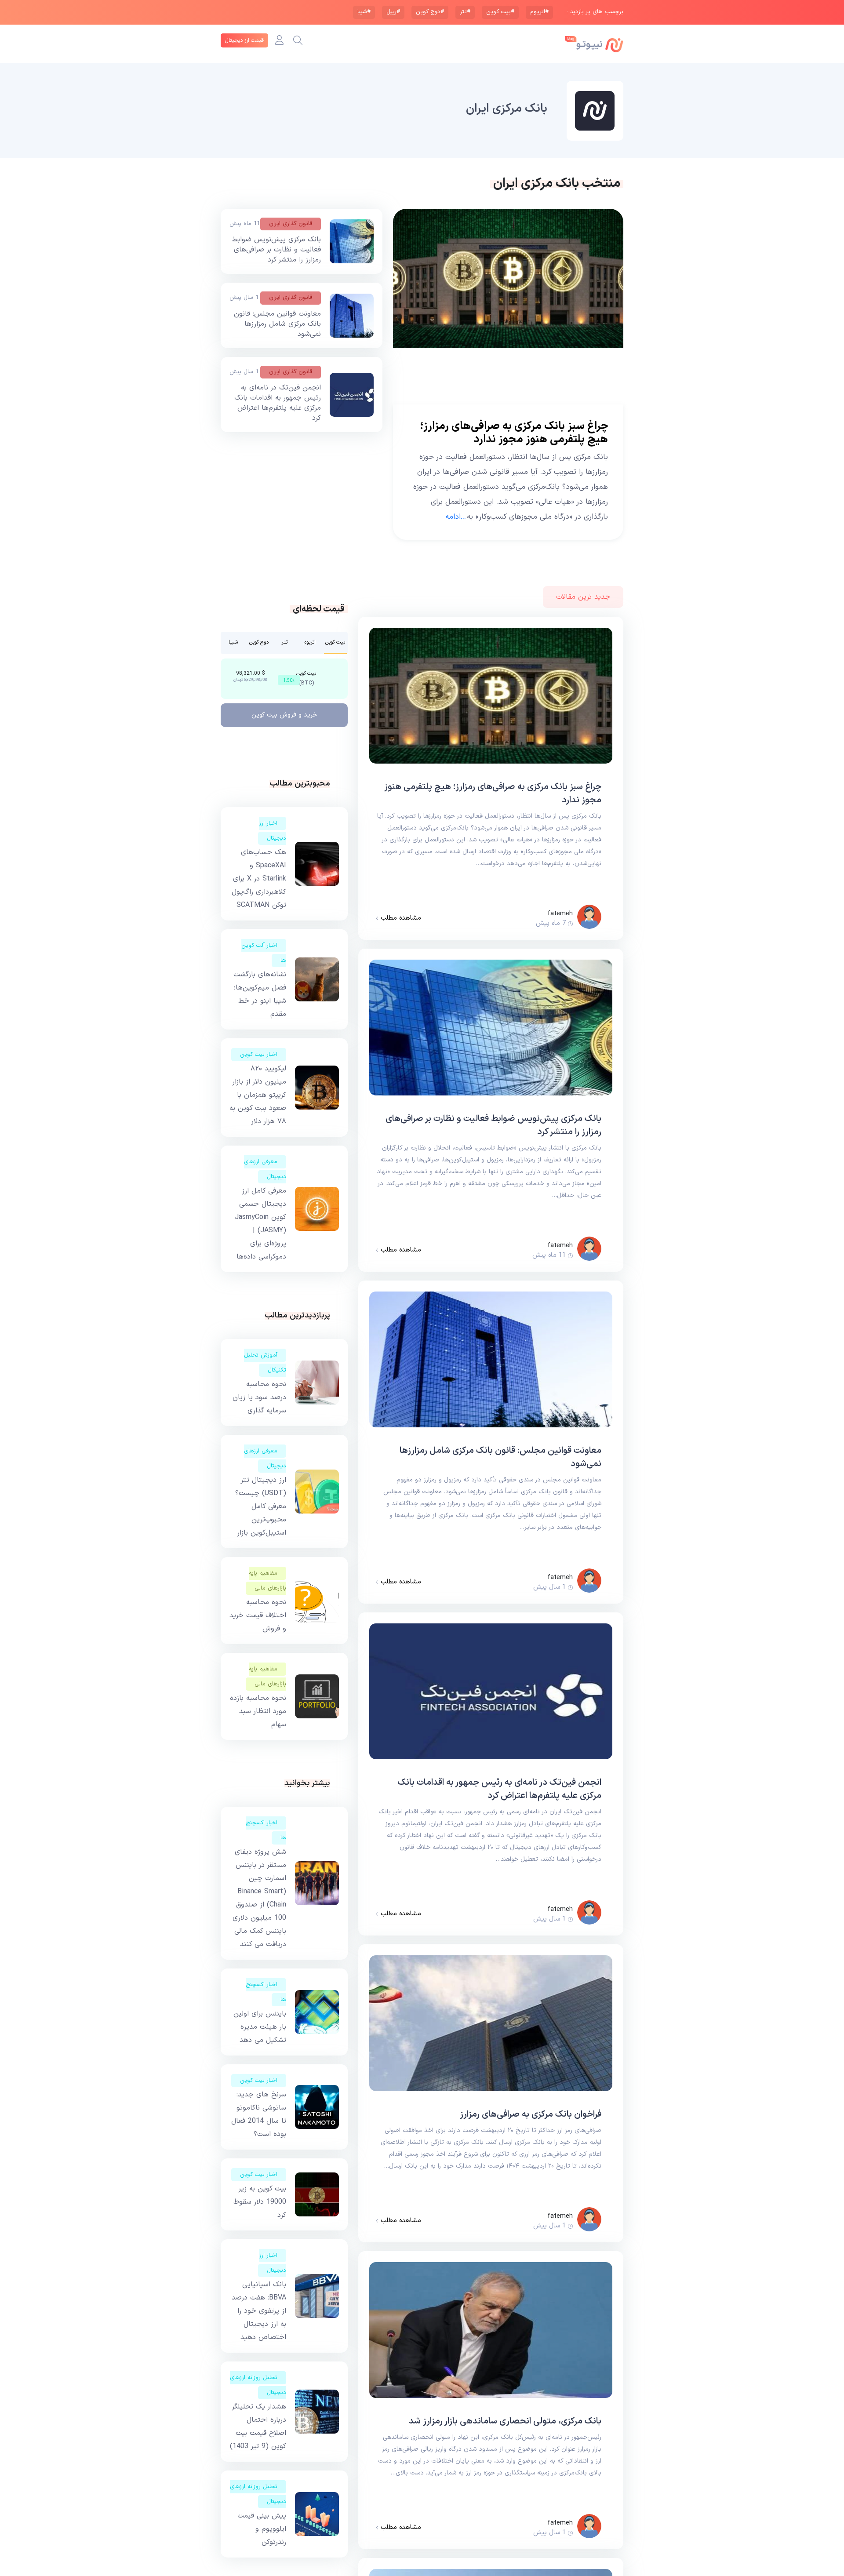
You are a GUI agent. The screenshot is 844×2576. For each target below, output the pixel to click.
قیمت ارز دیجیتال (244, 40)
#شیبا (364, 12)
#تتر (465, 12)
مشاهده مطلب (400, 918)
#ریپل (393, 12)
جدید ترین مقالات (583, 597)
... (456, 517)
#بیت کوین (500, 12)
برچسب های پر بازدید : (595, 12)
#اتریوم (539, 12)
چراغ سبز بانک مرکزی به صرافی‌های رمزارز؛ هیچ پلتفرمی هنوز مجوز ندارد (514, 433)
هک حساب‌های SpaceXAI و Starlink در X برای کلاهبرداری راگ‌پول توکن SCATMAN (259, 879)
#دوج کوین (430, 12)
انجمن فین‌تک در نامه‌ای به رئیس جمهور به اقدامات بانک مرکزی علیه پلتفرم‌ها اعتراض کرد (278, 403)
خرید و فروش (284, 715)
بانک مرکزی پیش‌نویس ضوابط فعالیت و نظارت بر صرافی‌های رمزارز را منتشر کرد (276, 250)
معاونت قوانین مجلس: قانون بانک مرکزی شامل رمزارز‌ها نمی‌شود (277, 324)
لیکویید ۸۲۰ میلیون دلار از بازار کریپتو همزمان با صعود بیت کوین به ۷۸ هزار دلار (258, 1095)
